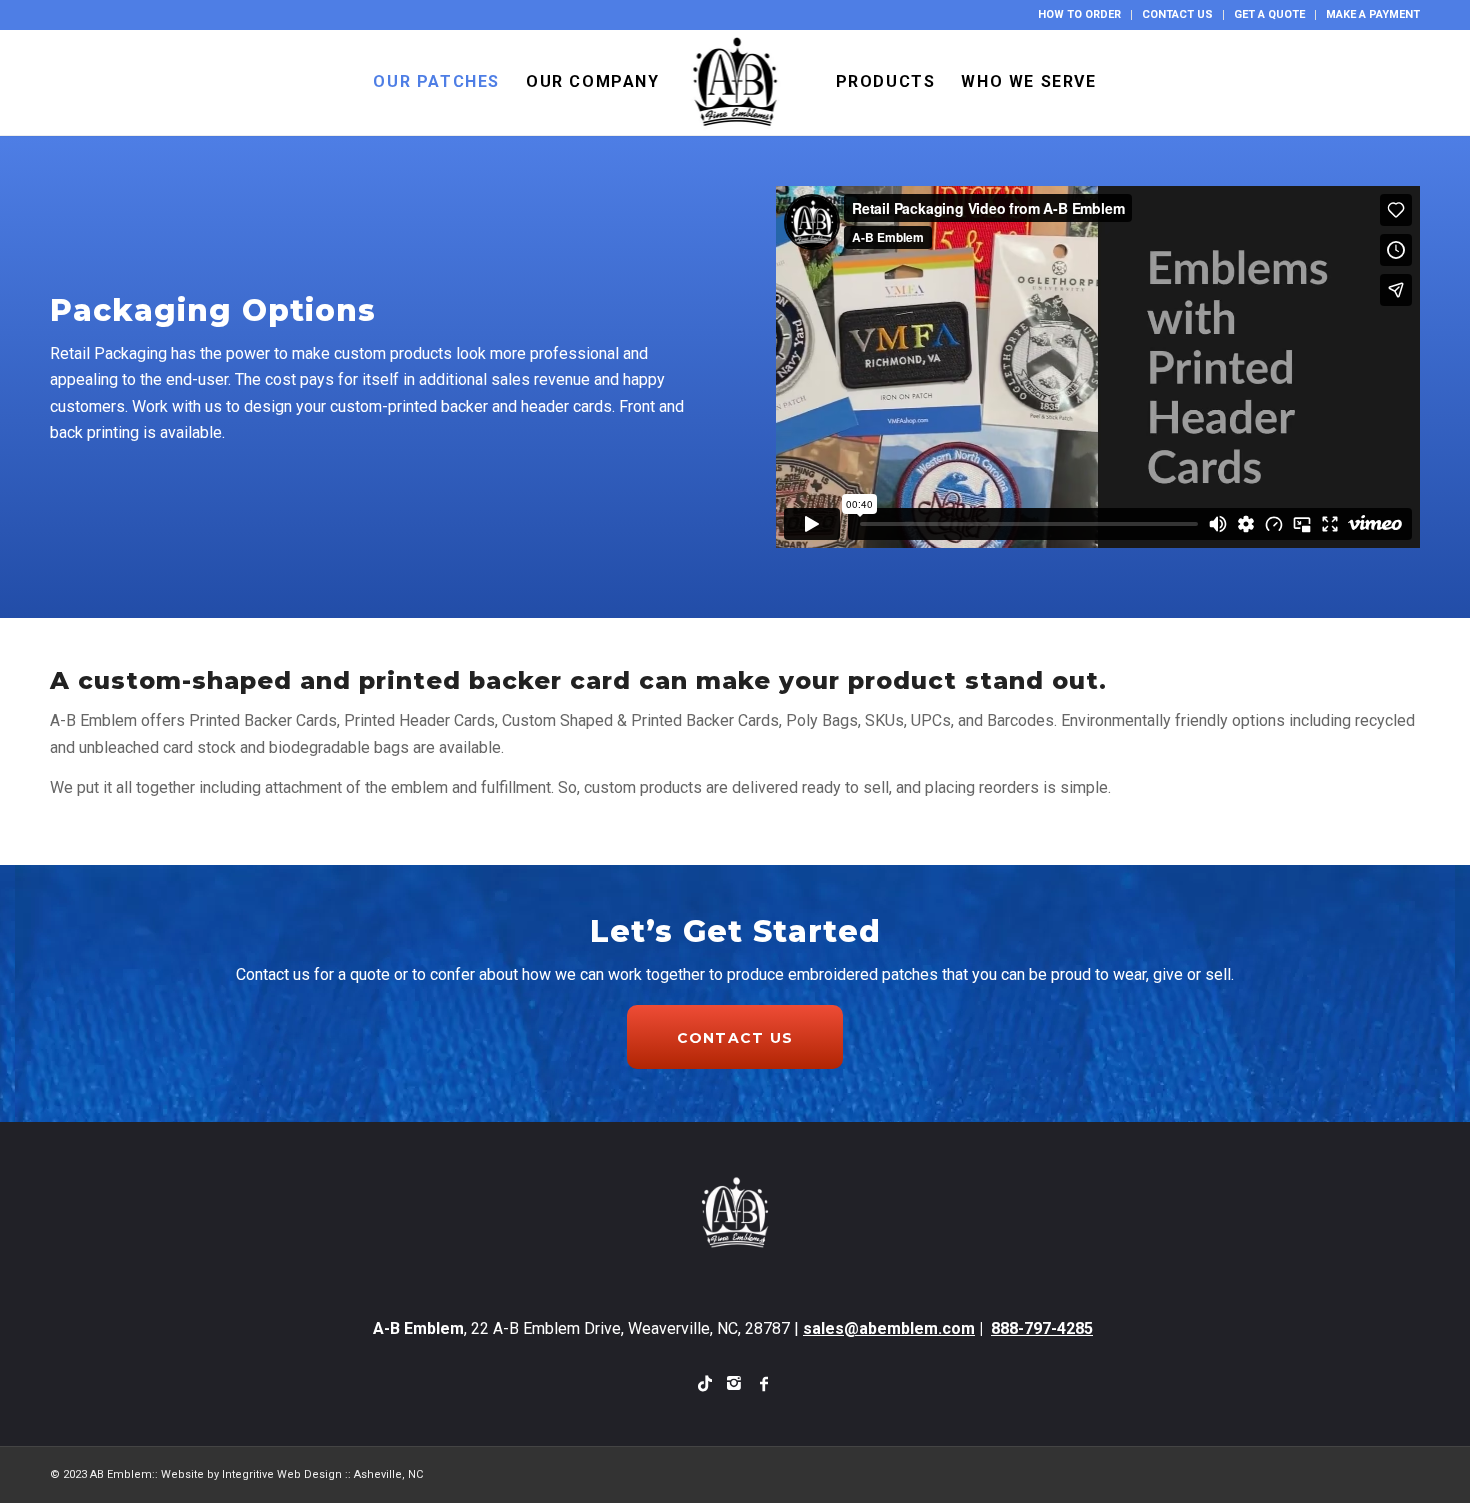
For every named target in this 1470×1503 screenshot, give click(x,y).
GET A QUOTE (1269, 14)
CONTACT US (1177, 14)
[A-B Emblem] (735, 82)
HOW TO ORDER (1079, 14)
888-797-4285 (1042, 1328)
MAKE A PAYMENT (1373, 14)
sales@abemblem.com (889, 1328)
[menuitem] (1080, 15)
